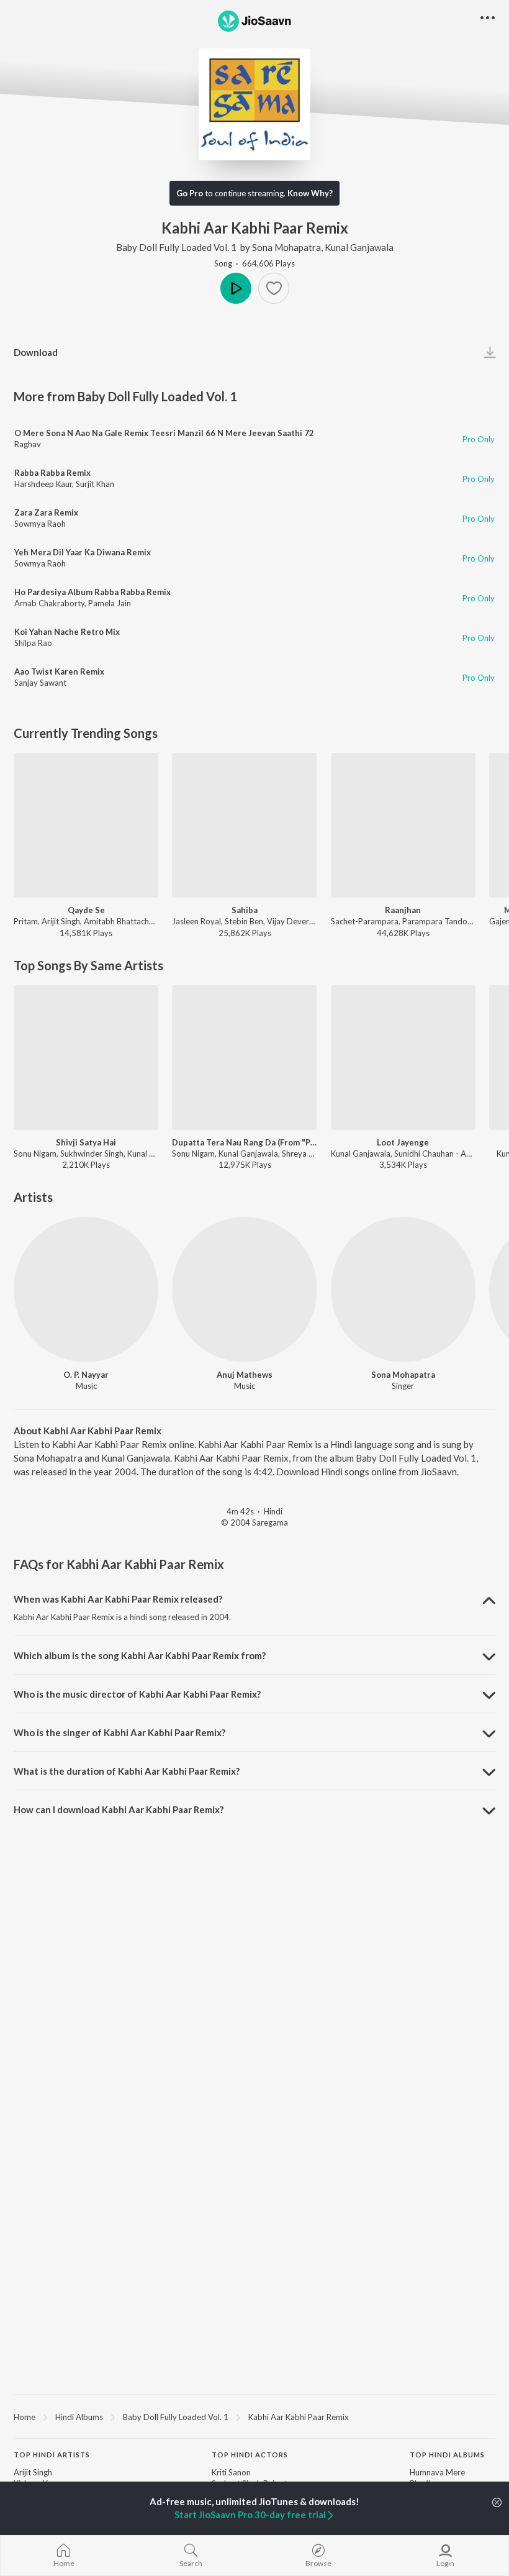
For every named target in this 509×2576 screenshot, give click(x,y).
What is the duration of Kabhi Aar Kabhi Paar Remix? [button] (127, 1771)
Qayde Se (86, 910)
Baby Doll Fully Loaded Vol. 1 (176, 247)
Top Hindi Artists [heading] (52, 2455)
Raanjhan (403, 910)
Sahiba (245, 910)
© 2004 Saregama (254, 1522)
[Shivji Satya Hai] (86, 1058)
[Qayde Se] (86, 825)
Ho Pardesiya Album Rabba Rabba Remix (92, 592)
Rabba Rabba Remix (52, 473)
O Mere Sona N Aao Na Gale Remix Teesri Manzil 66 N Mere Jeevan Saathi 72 (164, 433)
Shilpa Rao (33, 643)
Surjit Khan (95, 484)
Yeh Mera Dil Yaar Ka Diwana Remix (83, 552)
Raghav (28, 444)
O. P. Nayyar (86, 1375)
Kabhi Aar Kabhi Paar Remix (299, 2417)
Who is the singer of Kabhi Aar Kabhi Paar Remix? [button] (119, 1732)
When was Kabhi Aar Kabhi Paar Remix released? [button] (118, 1599)
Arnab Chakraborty (49, 603)
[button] (274, 288)
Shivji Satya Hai (86, 1142)
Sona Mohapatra (286, 247)
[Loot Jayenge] (403, 1058)
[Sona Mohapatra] (403, 1289)
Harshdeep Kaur (43, 484)
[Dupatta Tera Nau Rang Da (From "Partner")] (244, 1058)
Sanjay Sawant (40, 683)
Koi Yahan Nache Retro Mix (67, 632)
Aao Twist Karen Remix (59, 671)
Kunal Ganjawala (359, 247)
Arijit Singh (33, 2472)
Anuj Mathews (245, 1375)
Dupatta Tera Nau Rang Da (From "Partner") (244, 1142)
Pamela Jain (110, 603)
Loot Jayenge (403, 1142)
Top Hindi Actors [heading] (250, 2455)
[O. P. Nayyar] (86, 1289)
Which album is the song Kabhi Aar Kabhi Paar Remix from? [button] (140, 1655)
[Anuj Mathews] (244, 1289)
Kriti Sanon (231, 2472)
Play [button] (236, 288)
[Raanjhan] (403, 825)
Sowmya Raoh (40, 524)
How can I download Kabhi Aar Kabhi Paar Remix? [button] (119, 1809)
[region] (254, 2416)
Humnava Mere (437, 2472)
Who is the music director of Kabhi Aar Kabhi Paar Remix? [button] (137, 1694)
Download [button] (36, 352)
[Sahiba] (244, 825)
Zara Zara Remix (46, 512)
